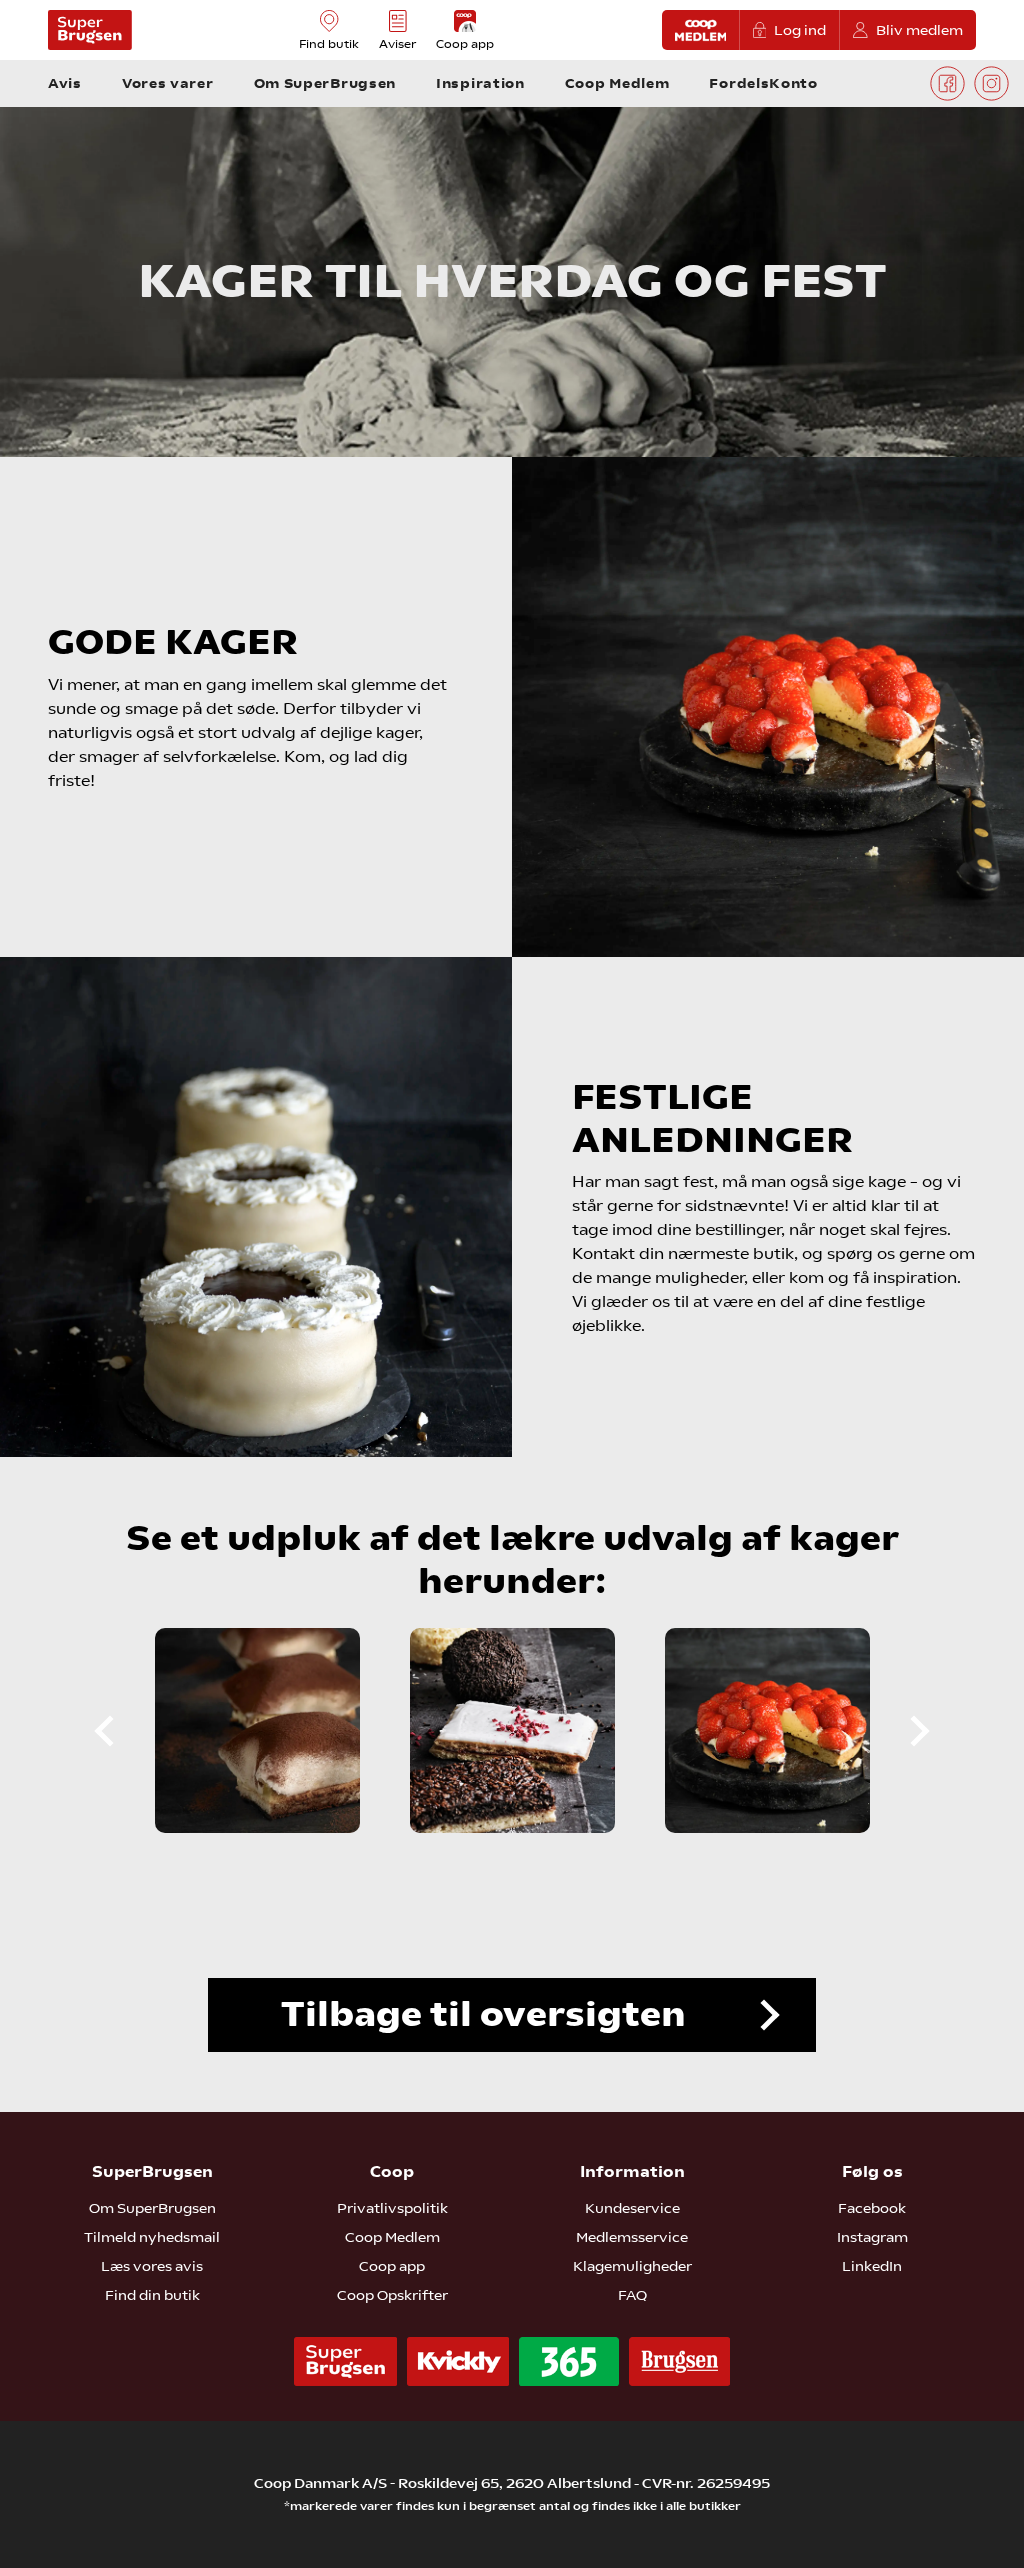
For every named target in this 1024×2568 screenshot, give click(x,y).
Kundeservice (632, 2208)
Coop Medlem (392, 2237)
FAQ (632, 2295)
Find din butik (152, 2295)
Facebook (872, 2208)
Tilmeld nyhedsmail (152, 2237)
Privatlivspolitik (392, 2208)
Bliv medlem (919, 30)
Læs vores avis (152, 2266)
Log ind (800, 30)
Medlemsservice (632, 2237)
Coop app (392, 2266)
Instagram (872, 2237)
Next (903, 1731)
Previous (121, 1731)
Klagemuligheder (632, 2266)
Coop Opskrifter (392, 2295)
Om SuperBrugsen (152, 2208)
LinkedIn (872, 2266)
